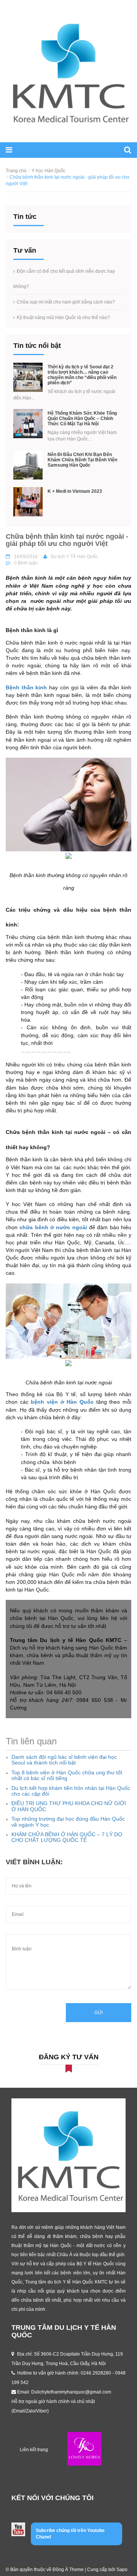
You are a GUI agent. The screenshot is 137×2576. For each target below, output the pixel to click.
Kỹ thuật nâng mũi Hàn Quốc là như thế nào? (63, 318)
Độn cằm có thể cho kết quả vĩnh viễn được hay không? (64, 279)
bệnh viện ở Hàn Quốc (62, 1402)
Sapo (122, 2570)
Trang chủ (16, 171)
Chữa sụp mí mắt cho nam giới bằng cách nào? (66, 302)
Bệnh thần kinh (26, 687)
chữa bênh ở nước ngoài (53, 1227)
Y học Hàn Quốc (49, 171)
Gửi (99, 2013)
